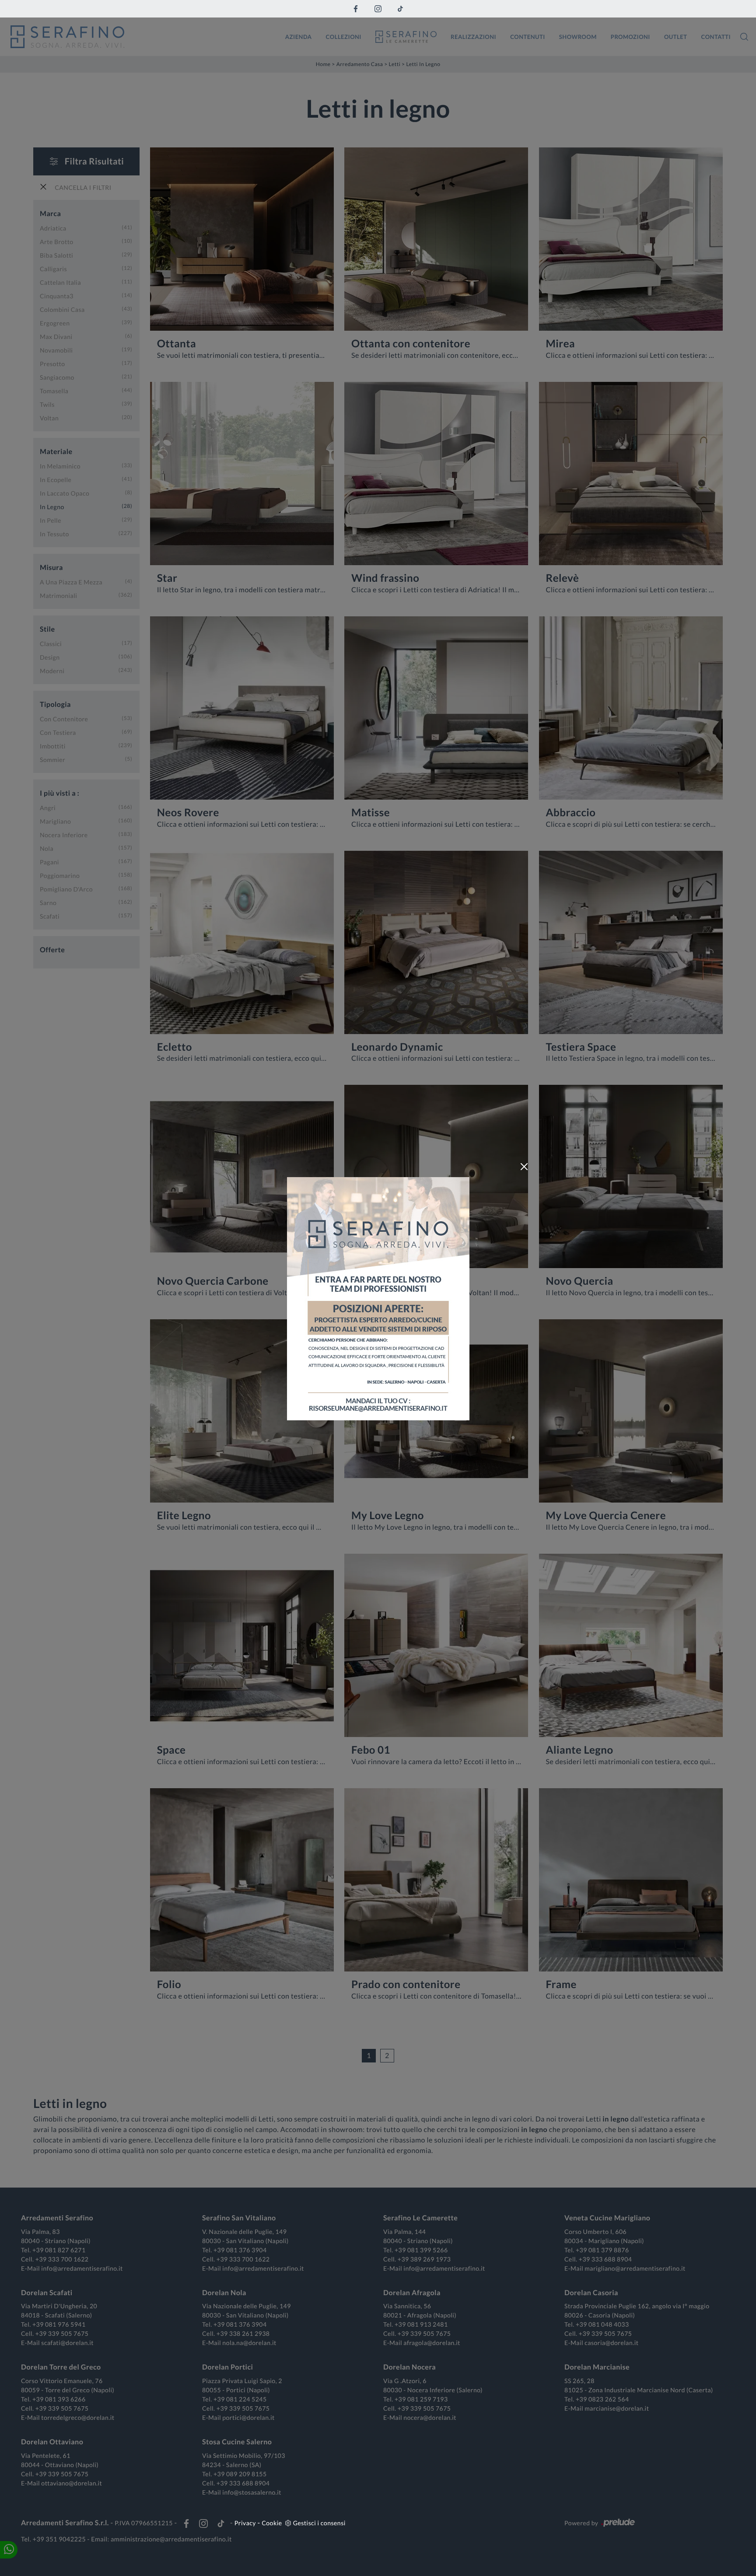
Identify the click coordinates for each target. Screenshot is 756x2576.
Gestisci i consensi (319, 2523)
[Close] (524, 1167)
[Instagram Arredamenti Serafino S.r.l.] (378, 9)
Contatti (716, 36)
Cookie (272, 2523)
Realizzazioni (473, 36)
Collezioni (344, 36)
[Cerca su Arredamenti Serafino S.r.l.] (744, 37)
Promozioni (630, 36)
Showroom (578, 36)
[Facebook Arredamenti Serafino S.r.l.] (356, 9)
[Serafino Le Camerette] (406, 37)
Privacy (245, 2523)
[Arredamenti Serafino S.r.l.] (142, 37)
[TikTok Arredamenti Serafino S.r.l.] (400, 9)
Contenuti (528, 36)
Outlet (676, 36)
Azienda (299, 36)
